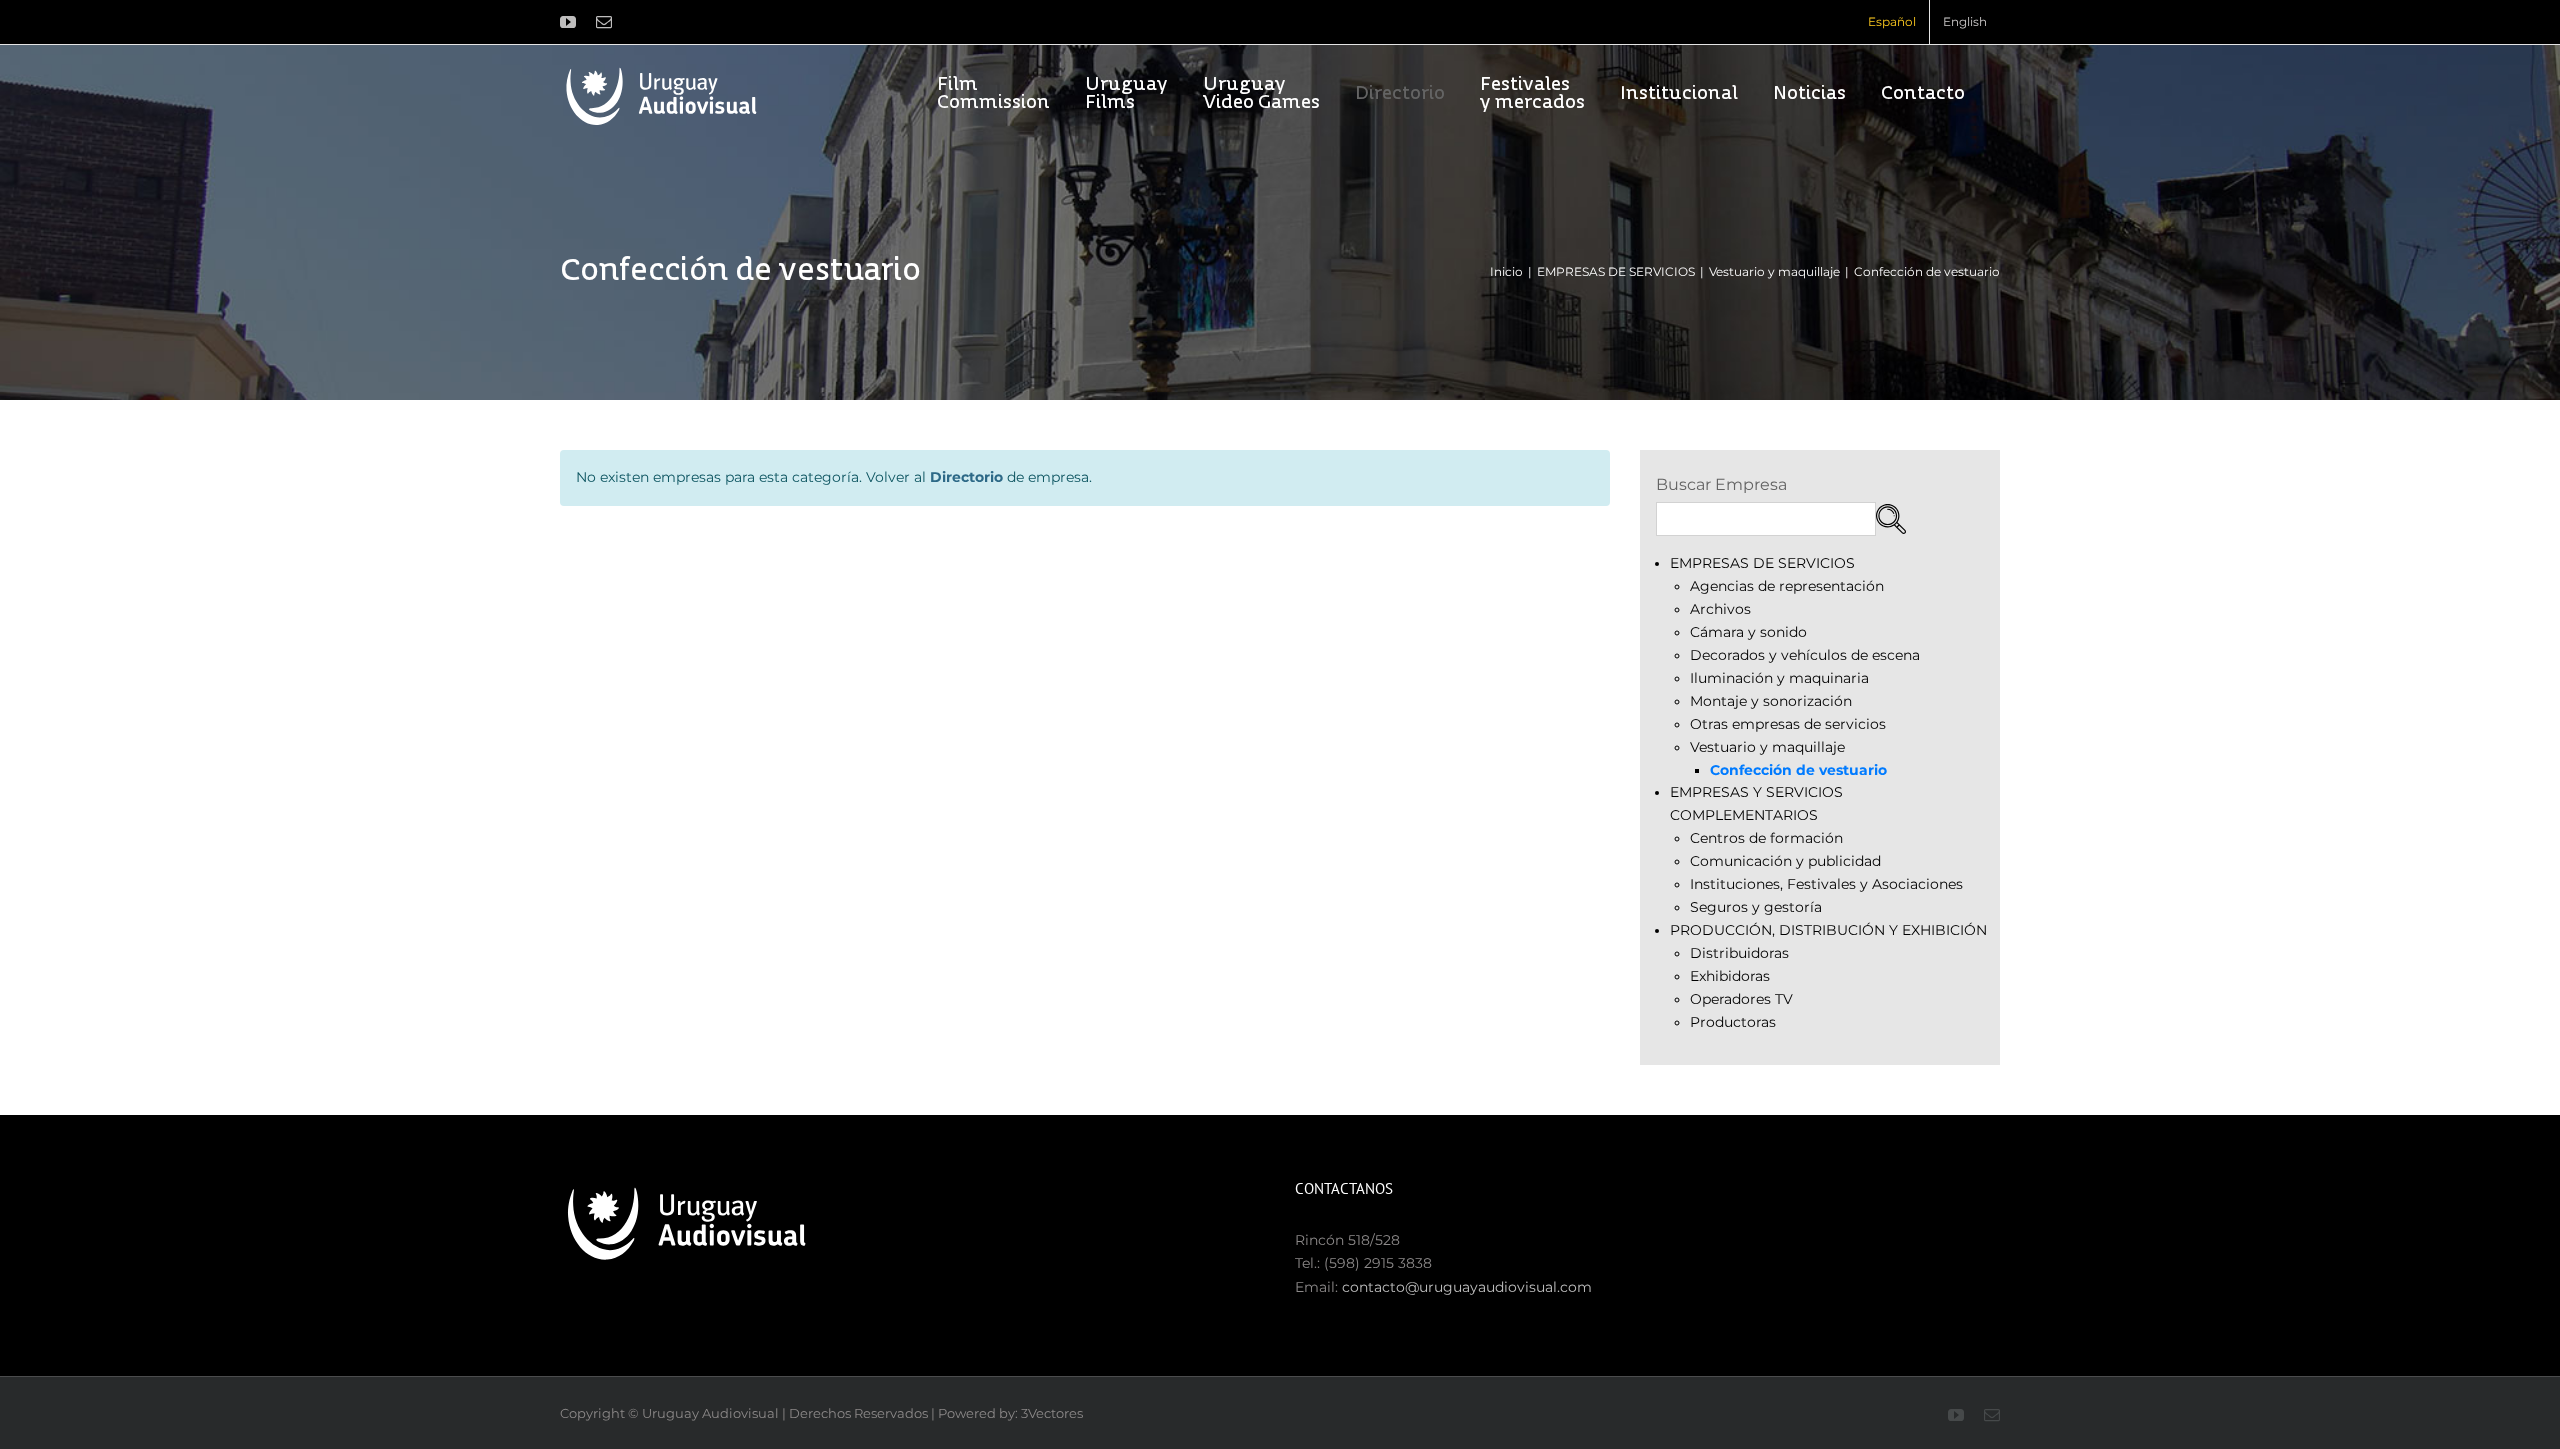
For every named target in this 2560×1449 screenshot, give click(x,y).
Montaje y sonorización (1771, 701)
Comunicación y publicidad (1785, 861)
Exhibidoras (1730, 976)
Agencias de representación (1787, 586)
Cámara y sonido (1748, 632)
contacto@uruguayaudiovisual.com (1467, 1287)
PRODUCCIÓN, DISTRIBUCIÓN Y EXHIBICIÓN (1828, 930)
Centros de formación (1766, 838)
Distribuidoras (1739, 953)
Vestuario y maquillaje (1767, 747)
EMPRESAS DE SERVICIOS (1762, 563)
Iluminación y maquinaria (1779, 678)
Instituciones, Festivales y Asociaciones (1826, 884)
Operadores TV (1741, 999)
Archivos (1720, 609)
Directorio (966, 477)
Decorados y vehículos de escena (1805, 655)
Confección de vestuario (1798, 770)
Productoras (1733, 1022)
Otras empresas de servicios (1788, 724)
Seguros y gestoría (1756, 907)
